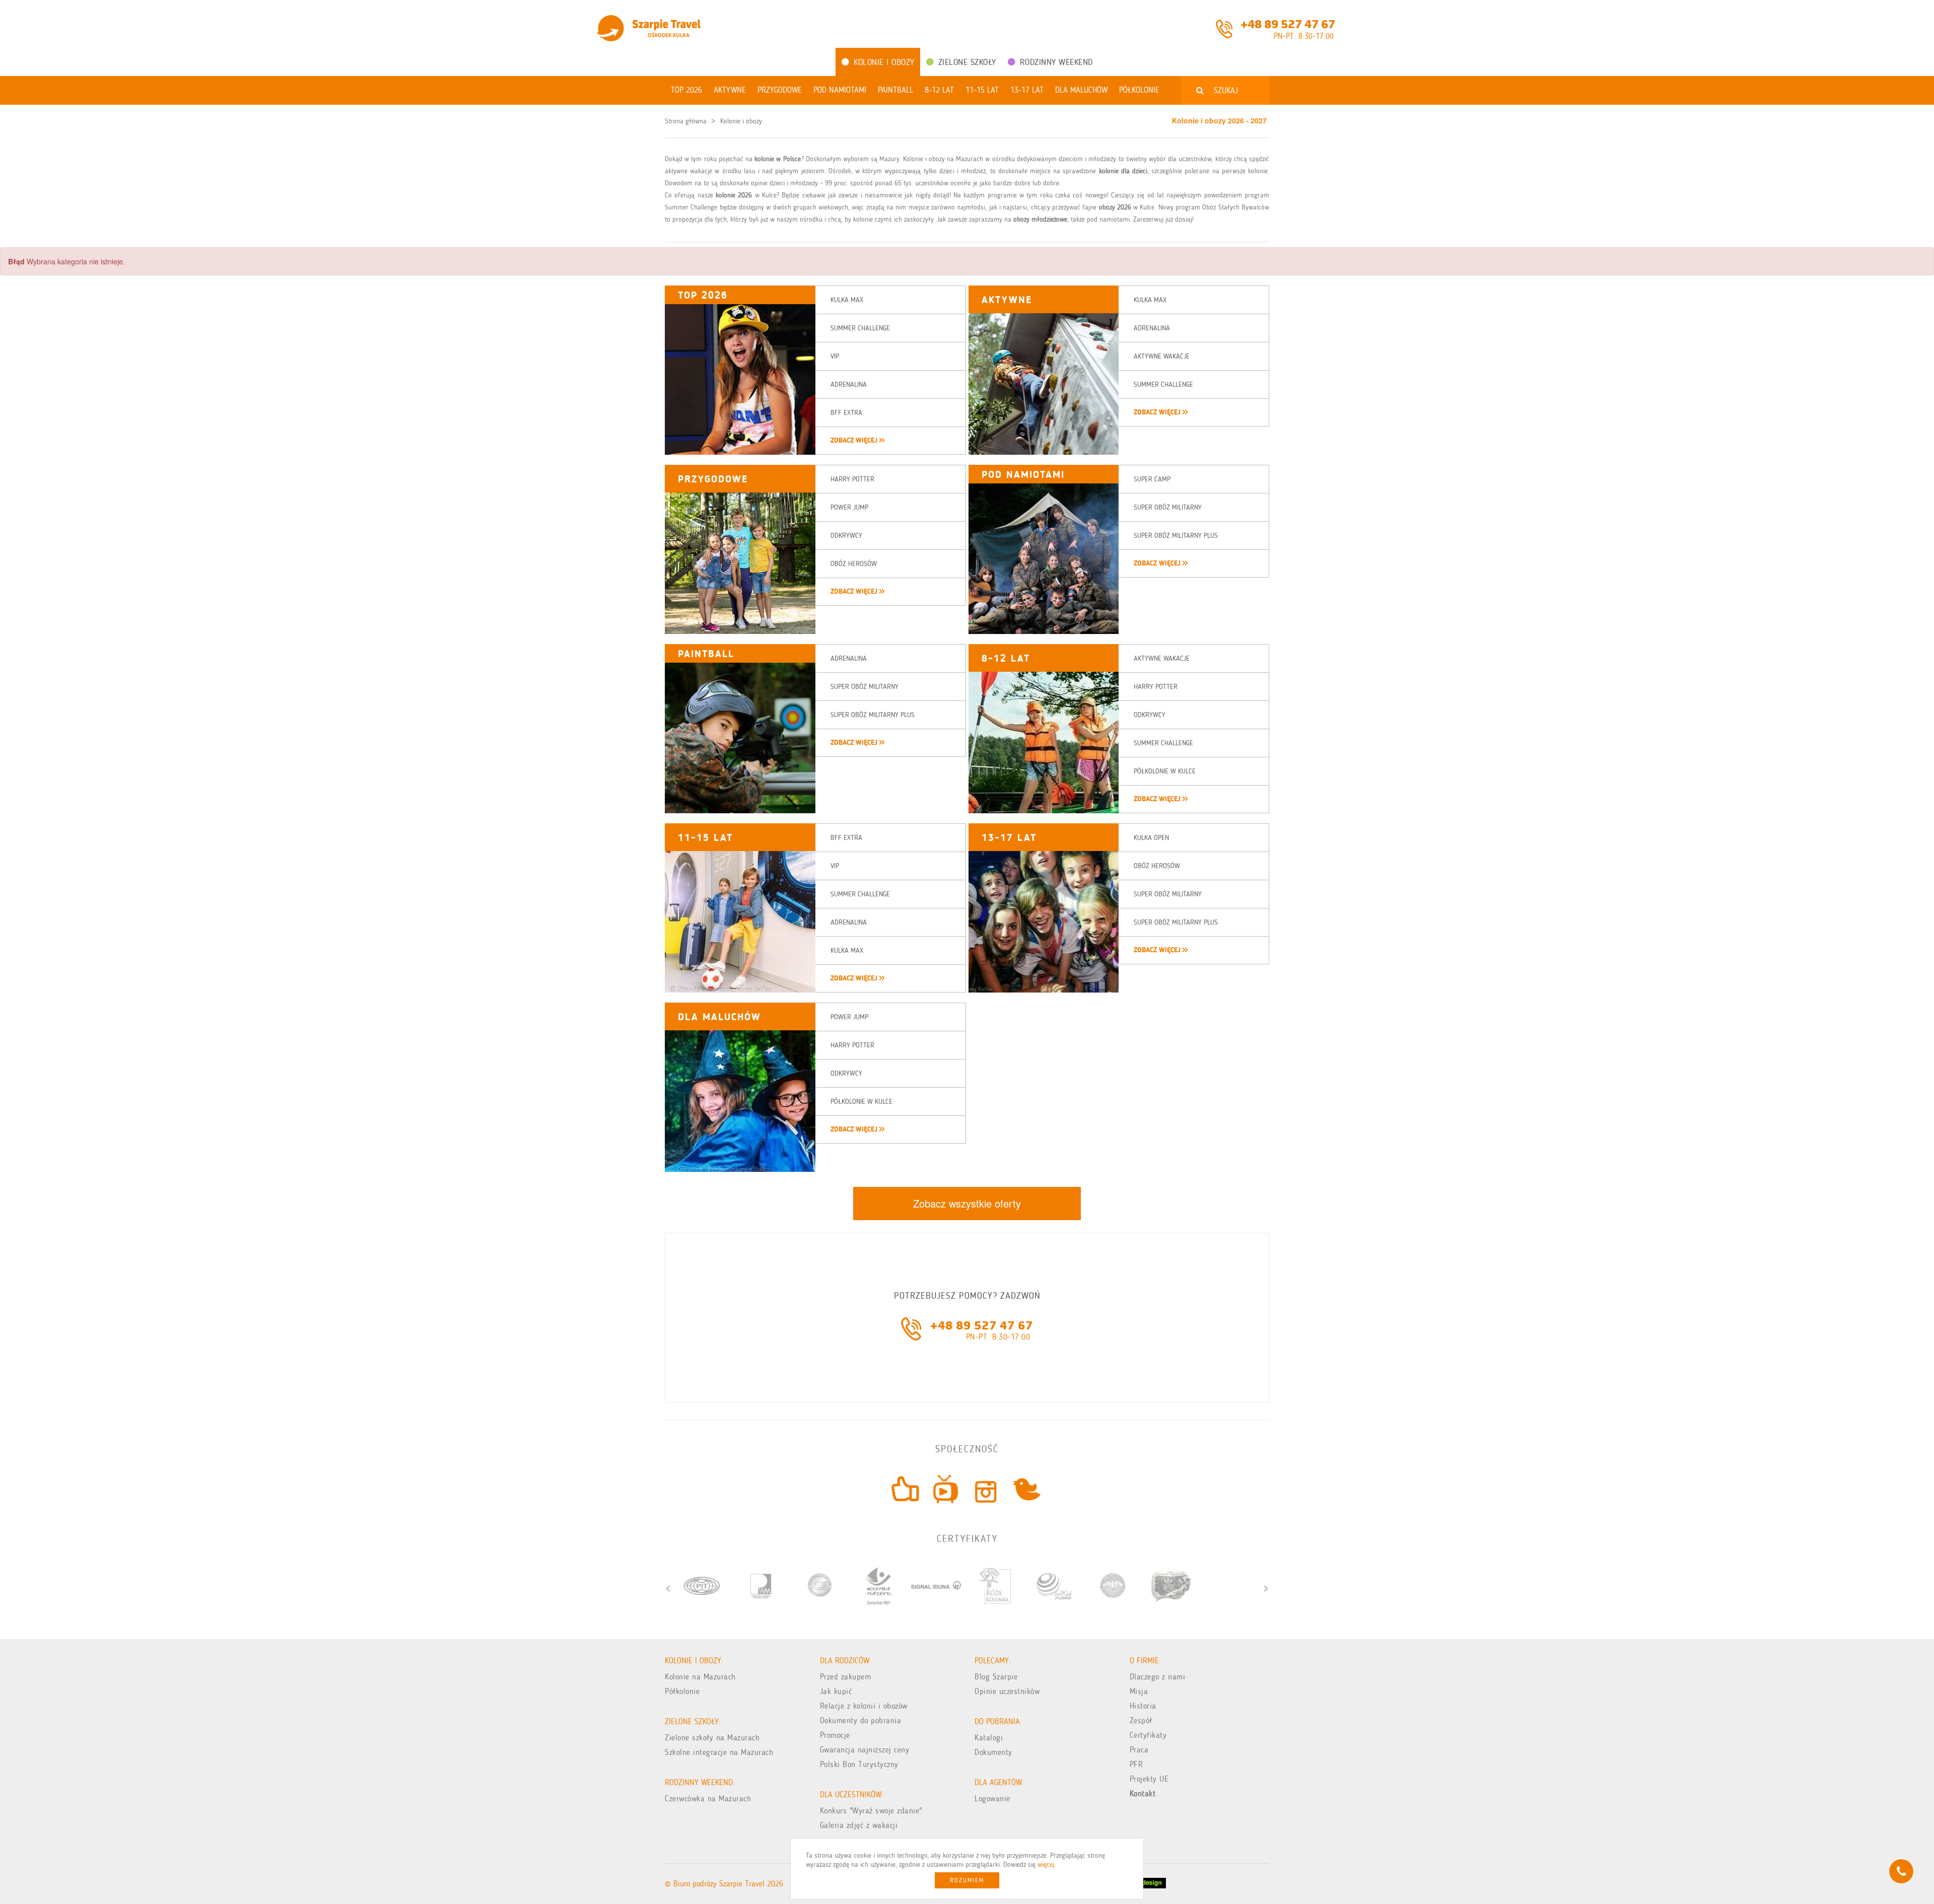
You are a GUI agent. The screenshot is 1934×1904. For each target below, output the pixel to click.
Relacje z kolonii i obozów (864, 1706)
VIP (835, 356)
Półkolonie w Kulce (1165, 771)
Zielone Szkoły (967, 62)
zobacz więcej (855, 440)
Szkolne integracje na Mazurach (719, 1752)
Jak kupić (836, 1691)
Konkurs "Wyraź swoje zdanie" (871, 1811)
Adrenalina (849, 384)
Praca (1139, 1750)
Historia (1143, 1706)
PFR (1136, 1764)
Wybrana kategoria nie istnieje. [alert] (66, 261)
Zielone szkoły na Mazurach (712, 1738)
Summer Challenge (860, 328)
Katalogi (989, 1738)
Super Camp (1152, 479)
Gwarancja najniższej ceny (865, 1750)
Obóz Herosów (854, 564)
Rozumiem (967, 1880)
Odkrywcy (846, 536)
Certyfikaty (1148, 1735)
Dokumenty (993, 1752)
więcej (1046, 1864)
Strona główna (686, 121)
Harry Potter (852, 479)
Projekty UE (1149, 1779)
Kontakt (1143, 1793)
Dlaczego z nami (1158, 1677)
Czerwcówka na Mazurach (708, 1799)
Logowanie (992, 1799)
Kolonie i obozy (884, 62)
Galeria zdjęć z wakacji (859, 1825)
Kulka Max (847, 300)
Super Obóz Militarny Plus (1176, 536)
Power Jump (849, 507)
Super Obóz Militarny (1168, 507)
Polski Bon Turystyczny (859, 1764)
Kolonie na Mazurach (700, 1677)
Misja (1139, 1691)
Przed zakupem (846, 1677)
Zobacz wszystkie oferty (967, 1203)
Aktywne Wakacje (1162, 356)
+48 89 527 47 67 (1288, 23)
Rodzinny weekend (1056, 62)
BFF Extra (846, 413)
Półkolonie (682, 1691)
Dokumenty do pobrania (861, 1720)
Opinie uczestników (1007, 1691)
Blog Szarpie (996, 1677)
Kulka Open (1151, 838)
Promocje (835, 1735)
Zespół (1141, 1720)
